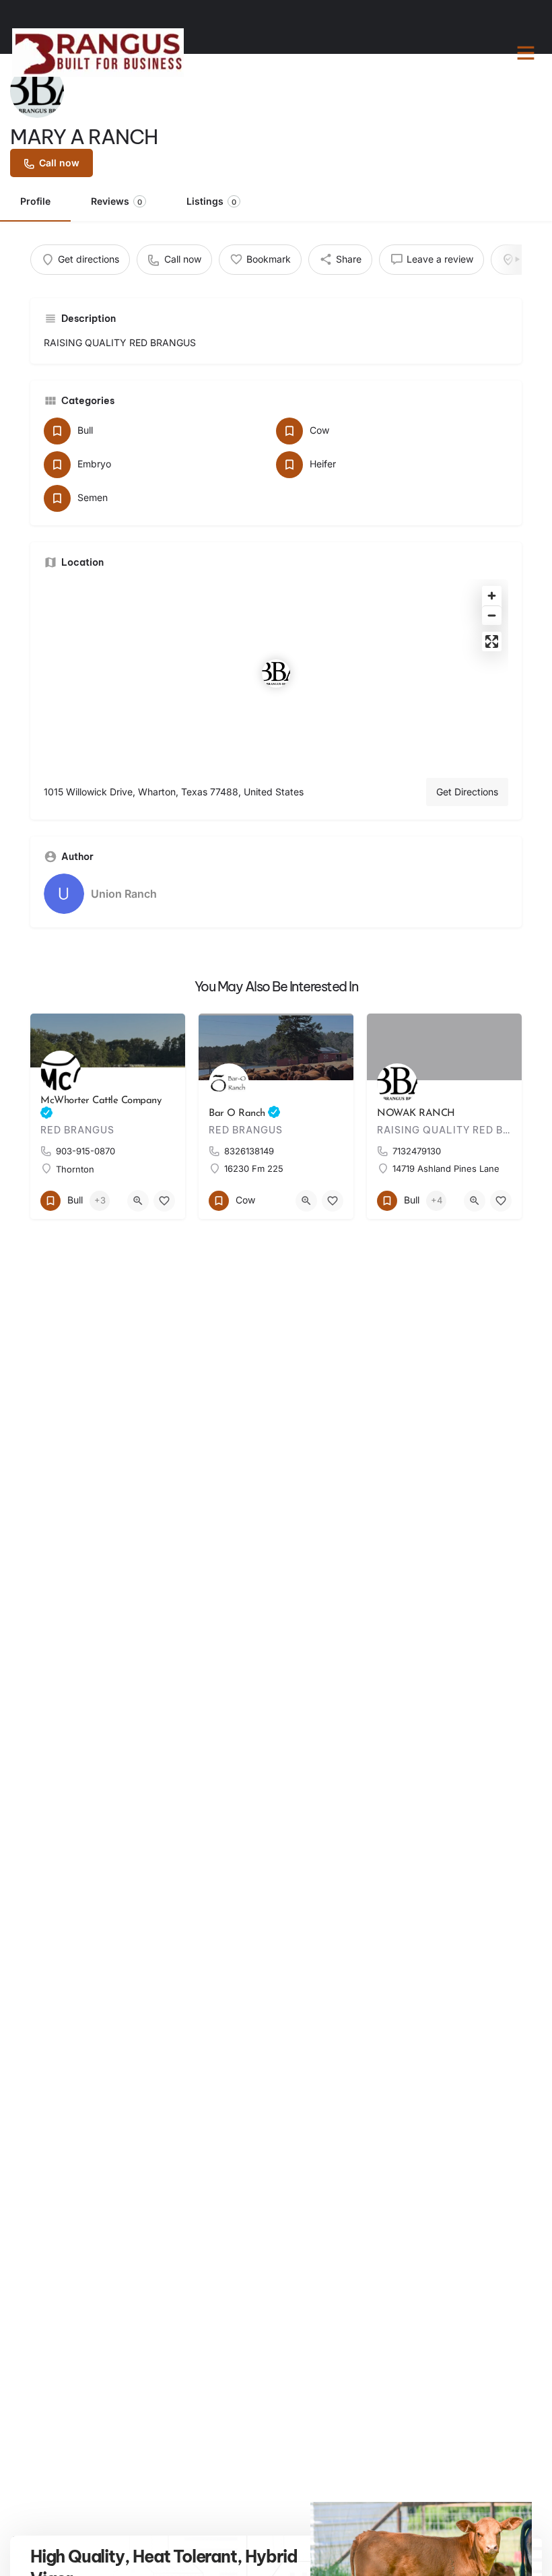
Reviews (116, 201)
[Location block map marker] (276, 673)
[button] (526, 53)
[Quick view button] (138, 1201)
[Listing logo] (37, 91)
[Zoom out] (492, 615)
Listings (211, 201)
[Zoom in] (492, 596)
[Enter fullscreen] (492, 641)
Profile (35, 201)
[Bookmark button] (164, 1201)
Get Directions (467, 792)
